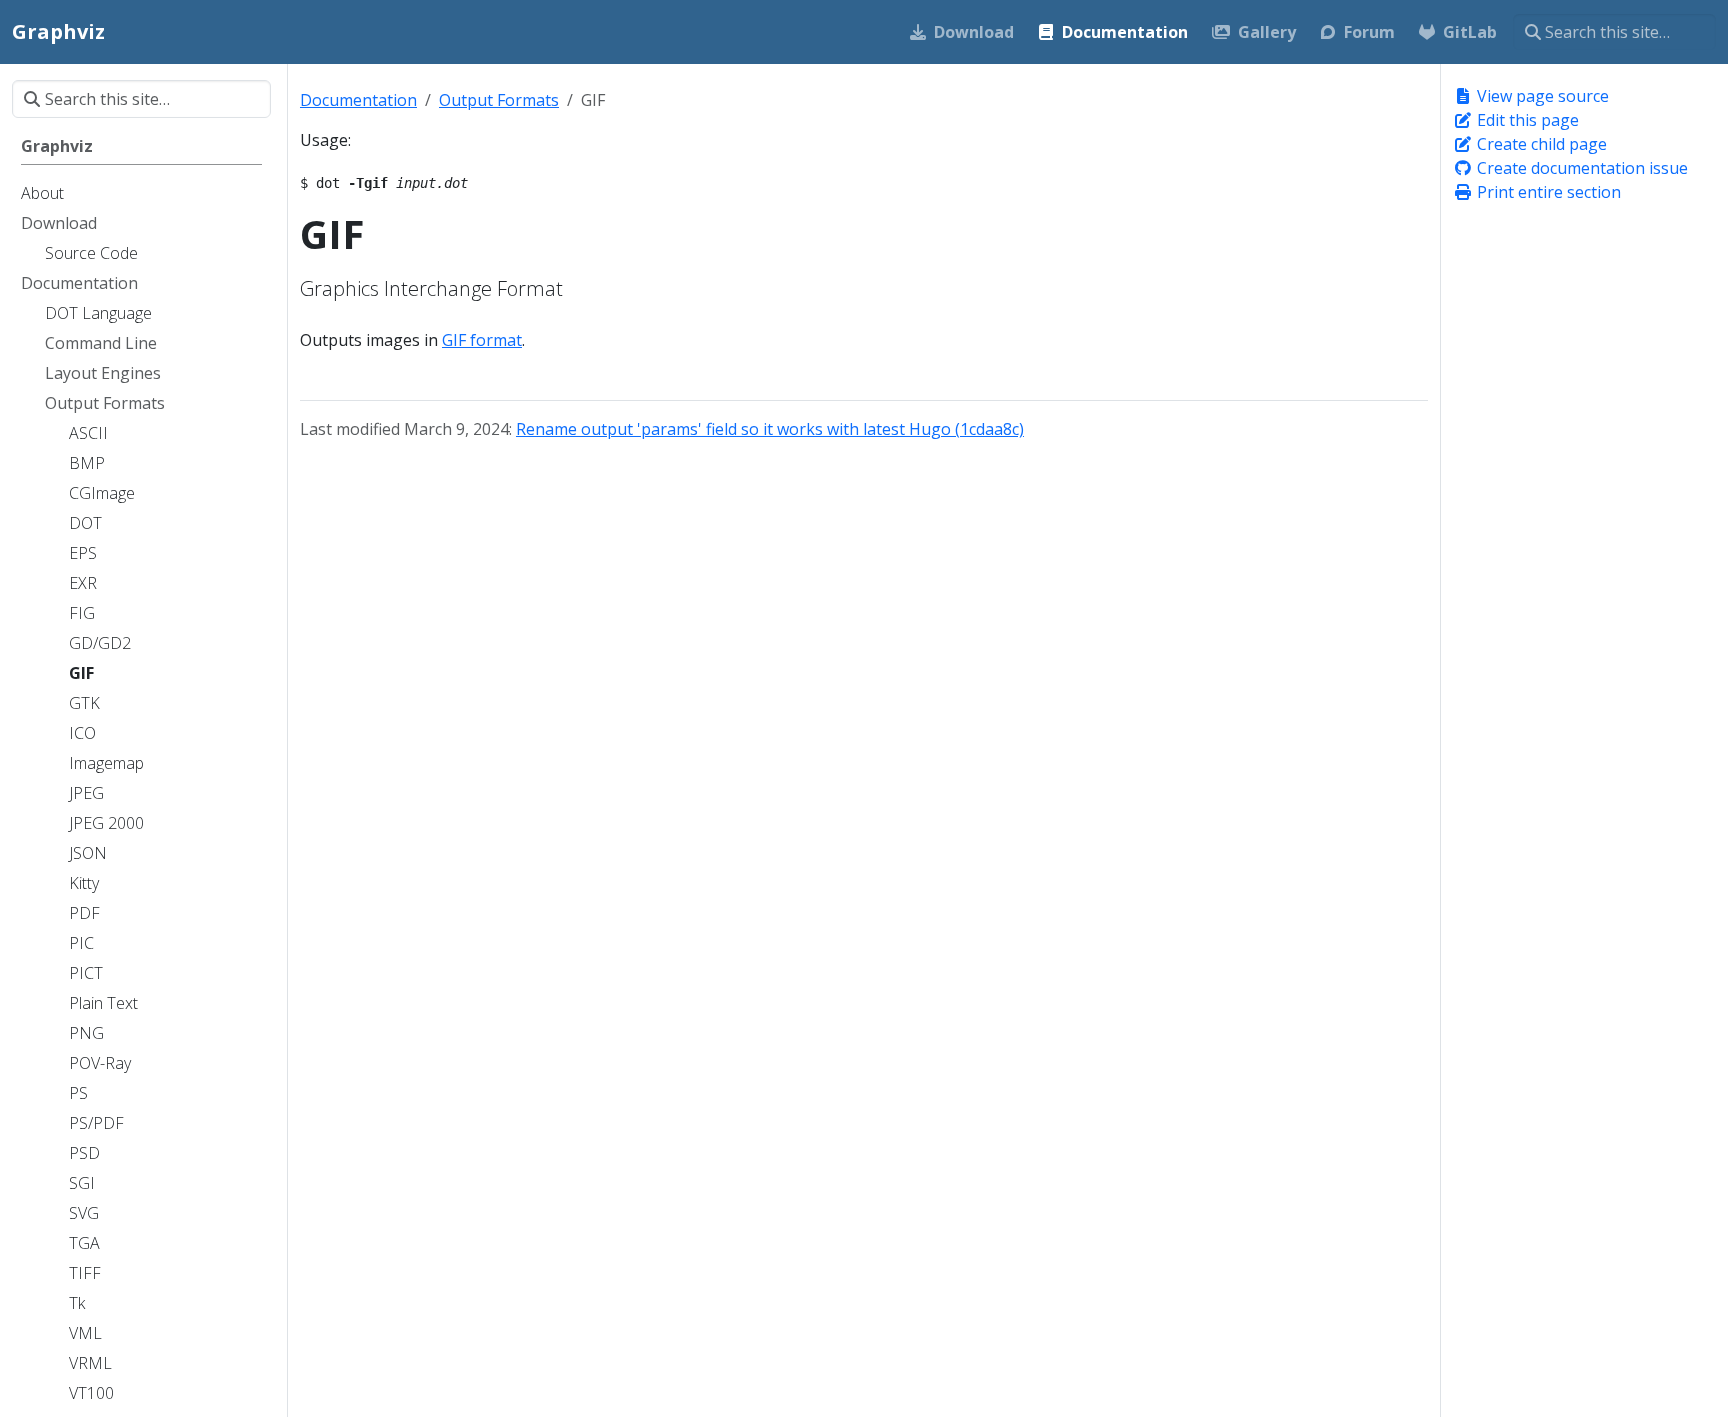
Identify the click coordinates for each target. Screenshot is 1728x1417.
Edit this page (1526, 120)
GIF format (482, 340)
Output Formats (499, 100)
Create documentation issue (1580, 168)
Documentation (358, 100)
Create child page (1540, 144)
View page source (1541, 96)
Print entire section (1547, 192)
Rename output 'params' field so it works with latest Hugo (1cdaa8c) (770, 429)
